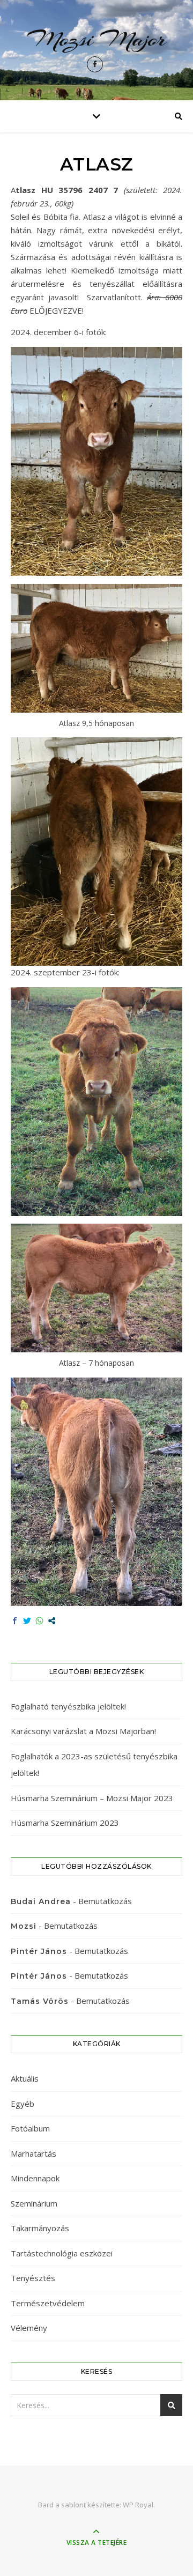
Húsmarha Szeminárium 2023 (65, 1823)
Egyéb (23, 2104)
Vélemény (29, 2328)
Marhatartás (34, 2153)
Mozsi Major (97, 39)
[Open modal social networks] (52, 1621)
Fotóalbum (30, 2128)
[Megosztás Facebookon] (15, 1621)
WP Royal (138, 2505)
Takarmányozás (40, 2228)
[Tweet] (27, 1621)
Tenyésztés (33, 2278)
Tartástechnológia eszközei (62, 2253)
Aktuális (25, 2078)
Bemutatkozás (105, 1901)
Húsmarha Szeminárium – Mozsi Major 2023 (92, 1798)
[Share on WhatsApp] (39, 1621)
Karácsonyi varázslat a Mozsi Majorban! (83, 1731)
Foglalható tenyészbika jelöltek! (68, 1706)
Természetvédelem (48, 2303)
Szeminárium (34, 2203)
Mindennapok (35, 2178)
